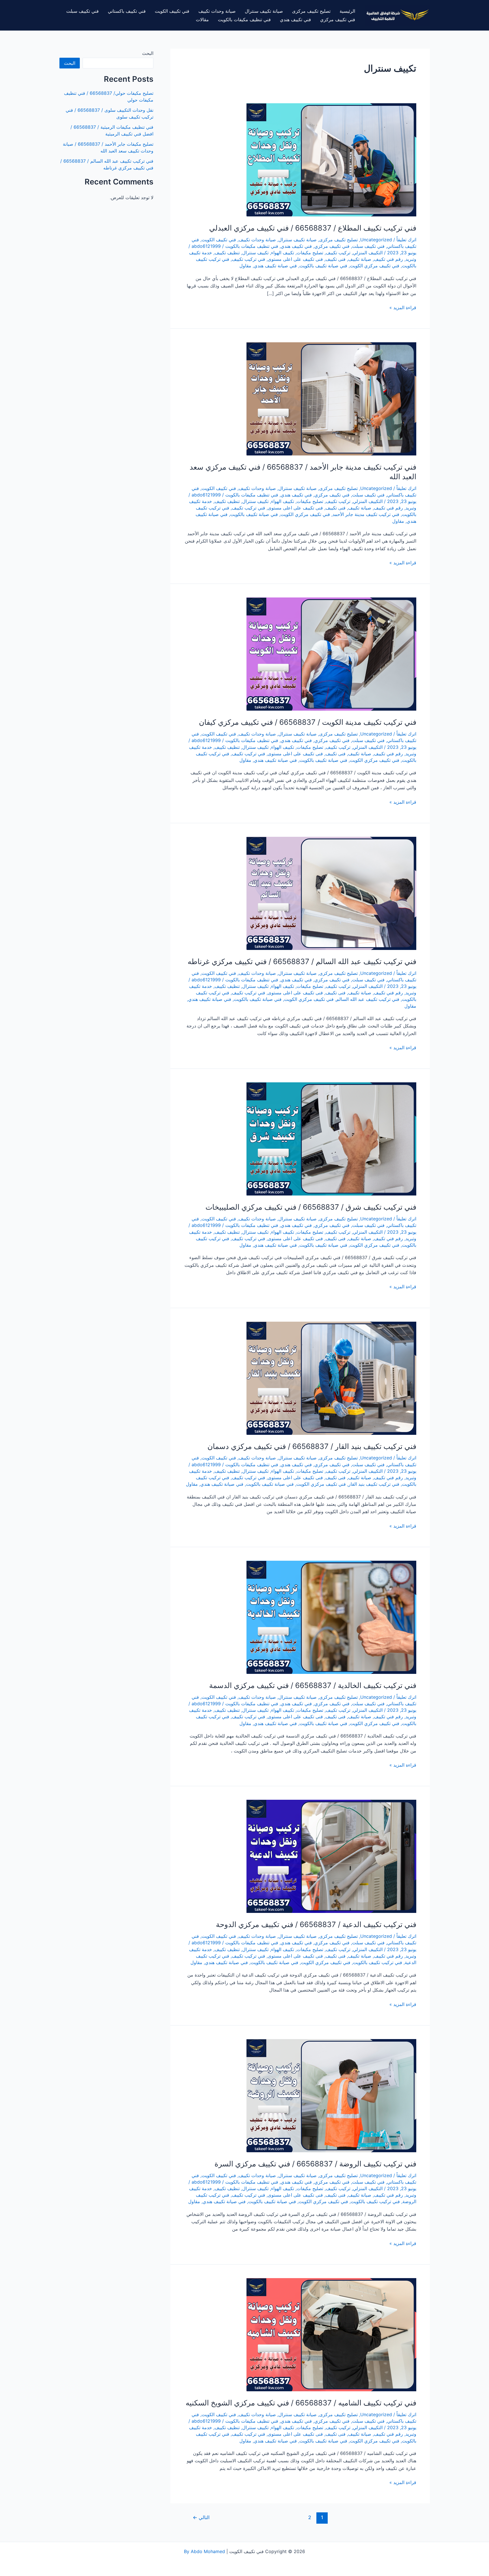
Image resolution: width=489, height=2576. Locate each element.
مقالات (202, 20)
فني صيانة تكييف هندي (275, 266)
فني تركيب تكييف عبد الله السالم (368, 999)
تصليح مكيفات (310, 253)
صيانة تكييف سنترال (264, 11)
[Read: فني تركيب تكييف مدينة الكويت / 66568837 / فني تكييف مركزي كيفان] (331, 654)
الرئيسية (347, 11)
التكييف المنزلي (368, 253)
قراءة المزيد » (403, 308)
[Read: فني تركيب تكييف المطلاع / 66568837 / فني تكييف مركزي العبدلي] (331, 159)
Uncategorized (376, 240)
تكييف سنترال (255, 253)
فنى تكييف (335, 259)
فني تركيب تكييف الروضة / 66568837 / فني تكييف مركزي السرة (315, 2164)
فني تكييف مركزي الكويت (375, 266)
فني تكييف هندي (295, 20)
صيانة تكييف (360, 259)
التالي (201, 2517)
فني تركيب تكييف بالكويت (378, 1962)
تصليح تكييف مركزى (311, 11)
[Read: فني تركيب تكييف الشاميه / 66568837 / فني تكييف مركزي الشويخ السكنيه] (331, 2334)
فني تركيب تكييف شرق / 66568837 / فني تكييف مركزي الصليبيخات (311, 1207)
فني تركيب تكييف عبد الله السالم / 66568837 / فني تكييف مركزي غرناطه (302, 961)
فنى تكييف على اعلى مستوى (295, 259)
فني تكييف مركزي (338, 20)
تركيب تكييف (338, 253)
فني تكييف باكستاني (127, 11)
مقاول (245, 266)
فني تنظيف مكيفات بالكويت (244, 20)
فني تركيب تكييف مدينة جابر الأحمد (366, 514)
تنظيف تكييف (227, 253)
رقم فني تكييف (388, 259)
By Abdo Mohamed (204, 2551)
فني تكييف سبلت (82, 11)
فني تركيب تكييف (248, 259)
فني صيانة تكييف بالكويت (323, 266)
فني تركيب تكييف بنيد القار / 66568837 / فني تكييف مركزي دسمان (312, 1446)
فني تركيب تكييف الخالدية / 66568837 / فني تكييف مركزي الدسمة (313, 1685)
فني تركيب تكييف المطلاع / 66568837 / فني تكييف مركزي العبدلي (313, 228)
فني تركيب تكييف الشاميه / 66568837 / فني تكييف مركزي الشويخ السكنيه (301, 2403)
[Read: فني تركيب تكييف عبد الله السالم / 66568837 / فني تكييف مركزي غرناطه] (331, 893)
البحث (148, 53)
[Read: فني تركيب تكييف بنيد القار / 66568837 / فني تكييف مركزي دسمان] (331, 1378)
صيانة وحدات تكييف (217, 11)
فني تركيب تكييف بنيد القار (374, 1484)
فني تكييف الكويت (172, 11)
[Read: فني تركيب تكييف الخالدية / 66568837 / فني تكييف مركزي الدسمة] (331, 1617)
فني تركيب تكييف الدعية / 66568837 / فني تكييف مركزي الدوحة (316, 1924)
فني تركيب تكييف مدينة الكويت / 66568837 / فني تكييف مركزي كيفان (308, 722)
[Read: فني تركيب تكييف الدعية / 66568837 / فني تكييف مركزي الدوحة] (331, 1856)
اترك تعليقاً (406, 240)
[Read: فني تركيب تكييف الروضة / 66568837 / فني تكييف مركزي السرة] (331, 2095)
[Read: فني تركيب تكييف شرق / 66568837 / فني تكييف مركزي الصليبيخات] (331, 1139)
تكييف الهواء (283, 253)
